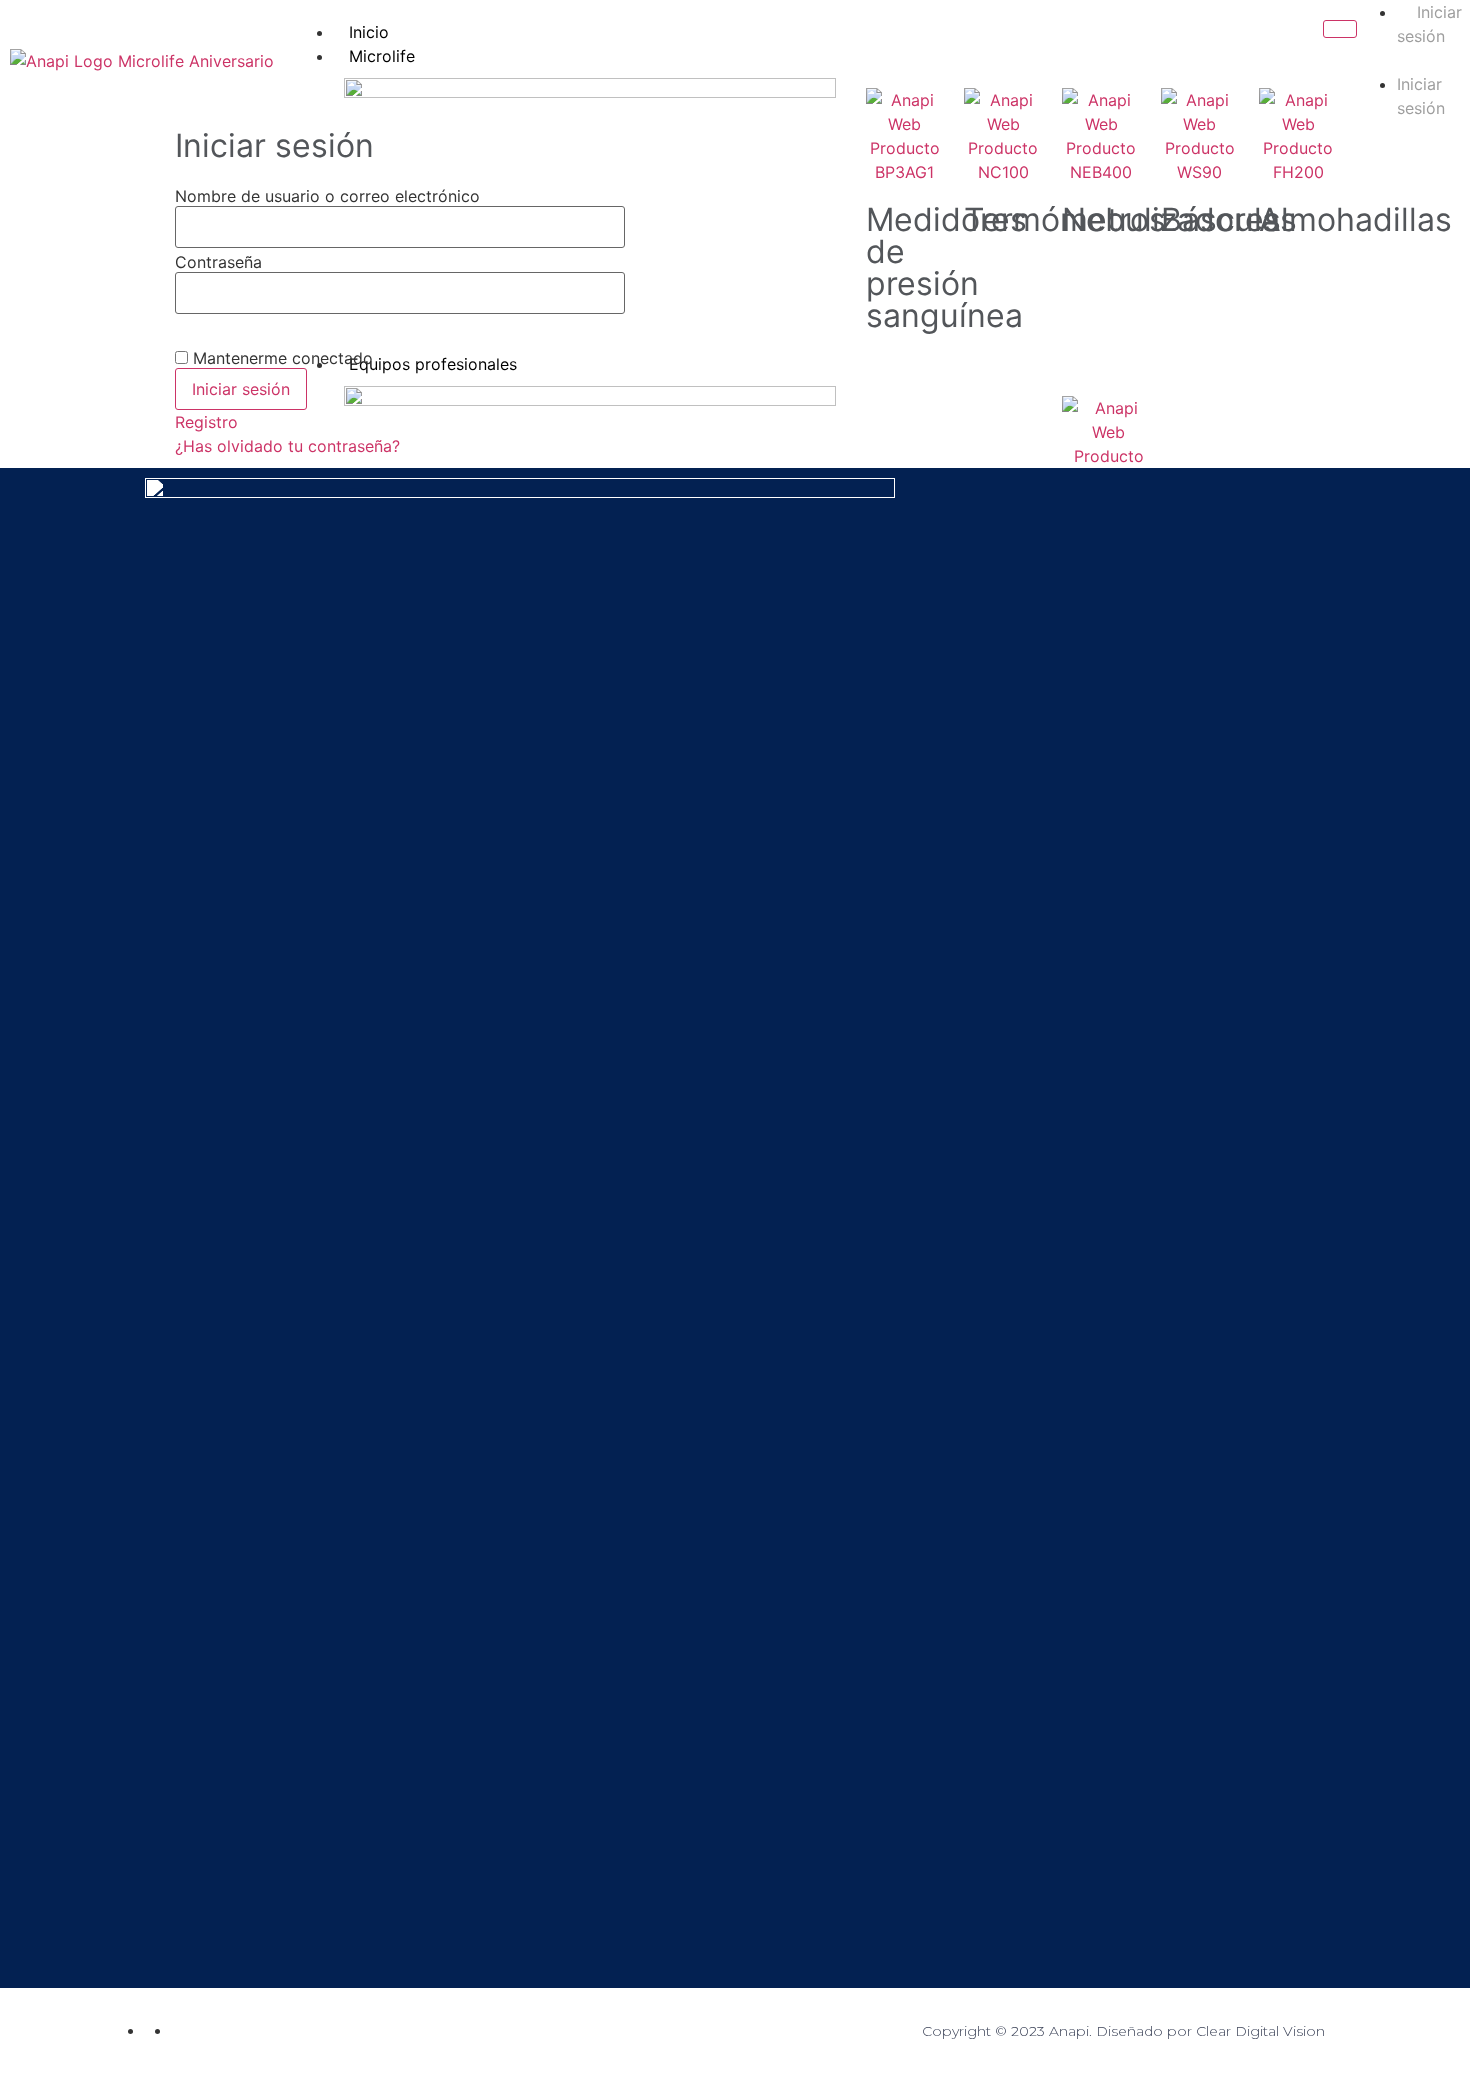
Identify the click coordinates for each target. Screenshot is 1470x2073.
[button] (1408, 60)
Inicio (369, 32)
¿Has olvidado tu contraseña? (287, 446)
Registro (206, 422)
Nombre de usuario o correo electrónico (327, 196)
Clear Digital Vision (1260, 2031)
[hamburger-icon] (1340, 29)
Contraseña (218, 262)
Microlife (382, 56)
